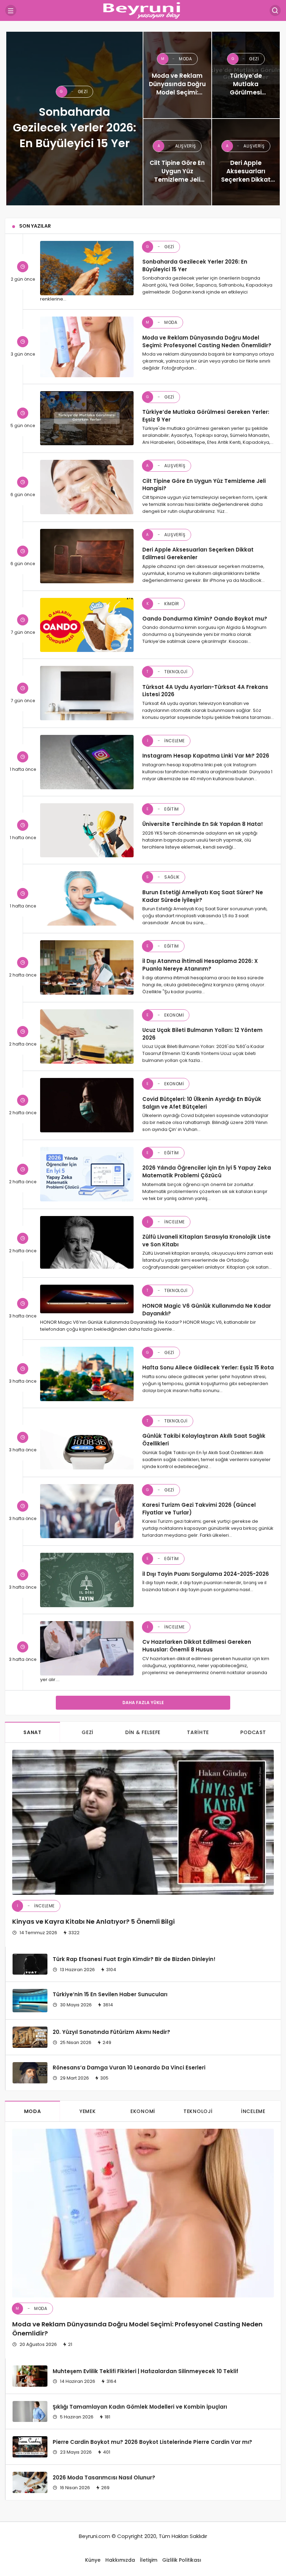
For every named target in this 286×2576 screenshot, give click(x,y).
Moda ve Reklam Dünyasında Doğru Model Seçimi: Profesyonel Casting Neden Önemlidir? (207, 341)
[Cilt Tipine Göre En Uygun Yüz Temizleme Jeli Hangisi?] (177, 162)
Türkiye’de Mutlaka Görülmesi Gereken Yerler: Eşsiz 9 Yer (206, 416)
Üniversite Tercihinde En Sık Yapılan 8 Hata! (203, 824)
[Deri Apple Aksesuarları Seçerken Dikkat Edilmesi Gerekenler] (246, 162)
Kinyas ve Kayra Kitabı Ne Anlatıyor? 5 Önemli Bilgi (93, 1921)
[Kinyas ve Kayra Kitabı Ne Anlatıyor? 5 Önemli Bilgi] (143, 1822)
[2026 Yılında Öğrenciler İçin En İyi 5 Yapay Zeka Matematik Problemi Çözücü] (87, 1174)
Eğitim (163, 809)
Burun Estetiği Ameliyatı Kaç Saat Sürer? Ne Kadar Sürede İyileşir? (203, 896)
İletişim (149, 2560)
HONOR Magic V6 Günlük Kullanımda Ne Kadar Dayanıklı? (207, 1309)
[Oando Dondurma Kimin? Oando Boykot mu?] (87, 625)
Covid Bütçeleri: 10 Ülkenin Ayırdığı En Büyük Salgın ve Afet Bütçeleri (202, 1103)
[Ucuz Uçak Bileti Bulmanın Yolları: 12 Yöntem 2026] (87, 1036)
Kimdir (163, 604)
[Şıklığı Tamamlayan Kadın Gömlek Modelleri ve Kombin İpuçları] (30, 2411)
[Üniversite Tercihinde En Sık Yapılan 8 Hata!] (87, 830)
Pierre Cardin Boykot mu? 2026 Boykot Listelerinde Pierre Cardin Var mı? (152, 2442)
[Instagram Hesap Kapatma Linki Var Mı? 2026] (87, 762)
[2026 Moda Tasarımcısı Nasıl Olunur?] (30, 2482)
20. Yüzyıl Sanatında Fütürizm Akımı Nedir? (111, 2032)
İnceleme (166, 741)
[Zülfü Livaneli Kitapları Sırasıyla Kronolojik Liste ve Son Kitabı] (87, 1243)
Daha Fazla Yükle (143, 1703)
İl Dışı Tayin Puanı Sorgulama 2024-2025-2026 (206, 1574)
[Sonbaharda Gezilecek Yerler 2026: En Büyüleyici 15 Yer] (74, 119)
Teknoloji (167, 672)
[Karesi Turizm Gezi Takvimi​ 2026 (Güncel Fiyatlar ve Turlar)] (87, 1511)
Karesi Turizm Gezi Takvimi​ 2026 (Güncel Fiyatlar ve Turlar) (199, 1509)
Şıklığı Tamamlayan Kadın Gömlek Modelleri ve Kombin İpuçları (140, 2406)
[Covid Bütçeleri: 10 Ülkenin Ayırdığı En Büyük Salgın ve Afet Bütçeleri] (87, 1105)
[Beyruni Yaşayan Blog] (143, 10)
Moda (161, 322)
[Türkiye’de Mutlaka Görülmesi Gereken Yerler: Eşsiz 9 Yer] (246, 75)
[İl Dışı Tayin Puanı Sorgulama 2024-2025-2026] (87, 1580)
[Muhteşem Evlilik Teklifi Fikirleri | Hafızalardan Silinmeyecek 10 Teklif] (30, 2376)
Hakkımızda (120, 2560)
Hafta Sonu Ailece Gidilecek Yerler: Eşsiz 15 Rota (208, 1367)
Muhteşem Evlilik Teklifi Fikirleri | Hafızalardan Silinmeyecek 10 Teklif (145, 2371)
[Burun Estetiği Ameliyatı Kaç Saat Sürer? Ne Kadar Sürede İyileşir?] (87, 898)
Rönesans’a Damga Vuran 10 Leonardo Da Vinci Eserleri (129, 2068)
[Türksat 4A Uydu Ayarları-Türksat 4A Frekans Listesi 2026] (87, 693)
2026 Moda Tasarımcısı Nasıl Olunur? (104, 2477)
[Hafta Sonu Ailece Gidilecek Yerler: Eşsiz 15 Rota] (87, 1374)
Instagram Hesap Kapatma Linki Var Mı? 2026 (206, 756)
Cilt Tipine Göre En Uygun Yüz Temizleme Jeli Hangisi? (204, 484)
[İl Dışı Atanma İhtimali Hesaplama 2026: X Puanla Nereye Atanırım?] (87, 967)
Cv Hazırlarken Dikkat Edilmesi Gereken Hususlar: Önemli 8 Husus (197, 1646)
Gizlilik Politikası (182, 2560)
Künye (93, 2560)
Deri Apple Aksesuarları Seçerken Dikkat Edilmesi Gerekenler (198, 553)
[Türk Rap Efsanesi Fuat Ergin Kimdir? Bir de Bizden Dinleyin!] (30, 1964)
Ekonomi (165, 1015)
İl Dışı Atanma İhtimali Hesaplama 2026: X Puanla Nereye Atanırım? (200, 965)
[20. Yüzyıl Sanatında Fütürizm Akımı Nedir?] (30, 2037)
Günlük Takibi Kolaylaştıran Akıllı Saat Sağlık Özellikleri (204, 1440)
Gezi (160, 247)
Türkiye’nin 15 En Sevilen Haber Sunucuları (110, 1994)
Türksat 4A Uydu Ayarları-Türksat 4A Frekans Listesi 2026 (205, 690)
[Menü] (11, 10)
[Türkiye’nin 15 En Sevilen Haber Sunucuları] (30, 2001)
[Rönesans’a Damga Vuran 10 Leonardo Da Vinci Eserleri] (30, 2073)
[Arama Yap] (275, 10)
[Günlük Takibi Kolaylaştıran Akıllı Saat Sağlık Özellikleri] (87, 1442)
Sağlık (163, 877)
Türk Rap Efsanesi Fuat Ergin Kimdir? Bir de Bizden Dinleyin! (134, 1959)
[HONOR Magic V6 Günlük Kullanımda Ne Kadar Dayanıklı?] (87, 1299)
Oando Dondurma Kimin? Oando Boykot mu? (205, 619)
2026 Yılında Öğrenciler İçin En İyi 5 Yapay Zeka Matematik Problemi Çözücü (207, 1172)
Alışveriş (166, 466)
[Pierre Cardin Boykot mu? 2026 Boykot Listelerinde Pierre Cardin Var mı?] (30, 2447)
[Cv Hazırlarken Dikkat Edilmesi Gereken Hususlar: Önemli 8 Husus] (87, 1648)
